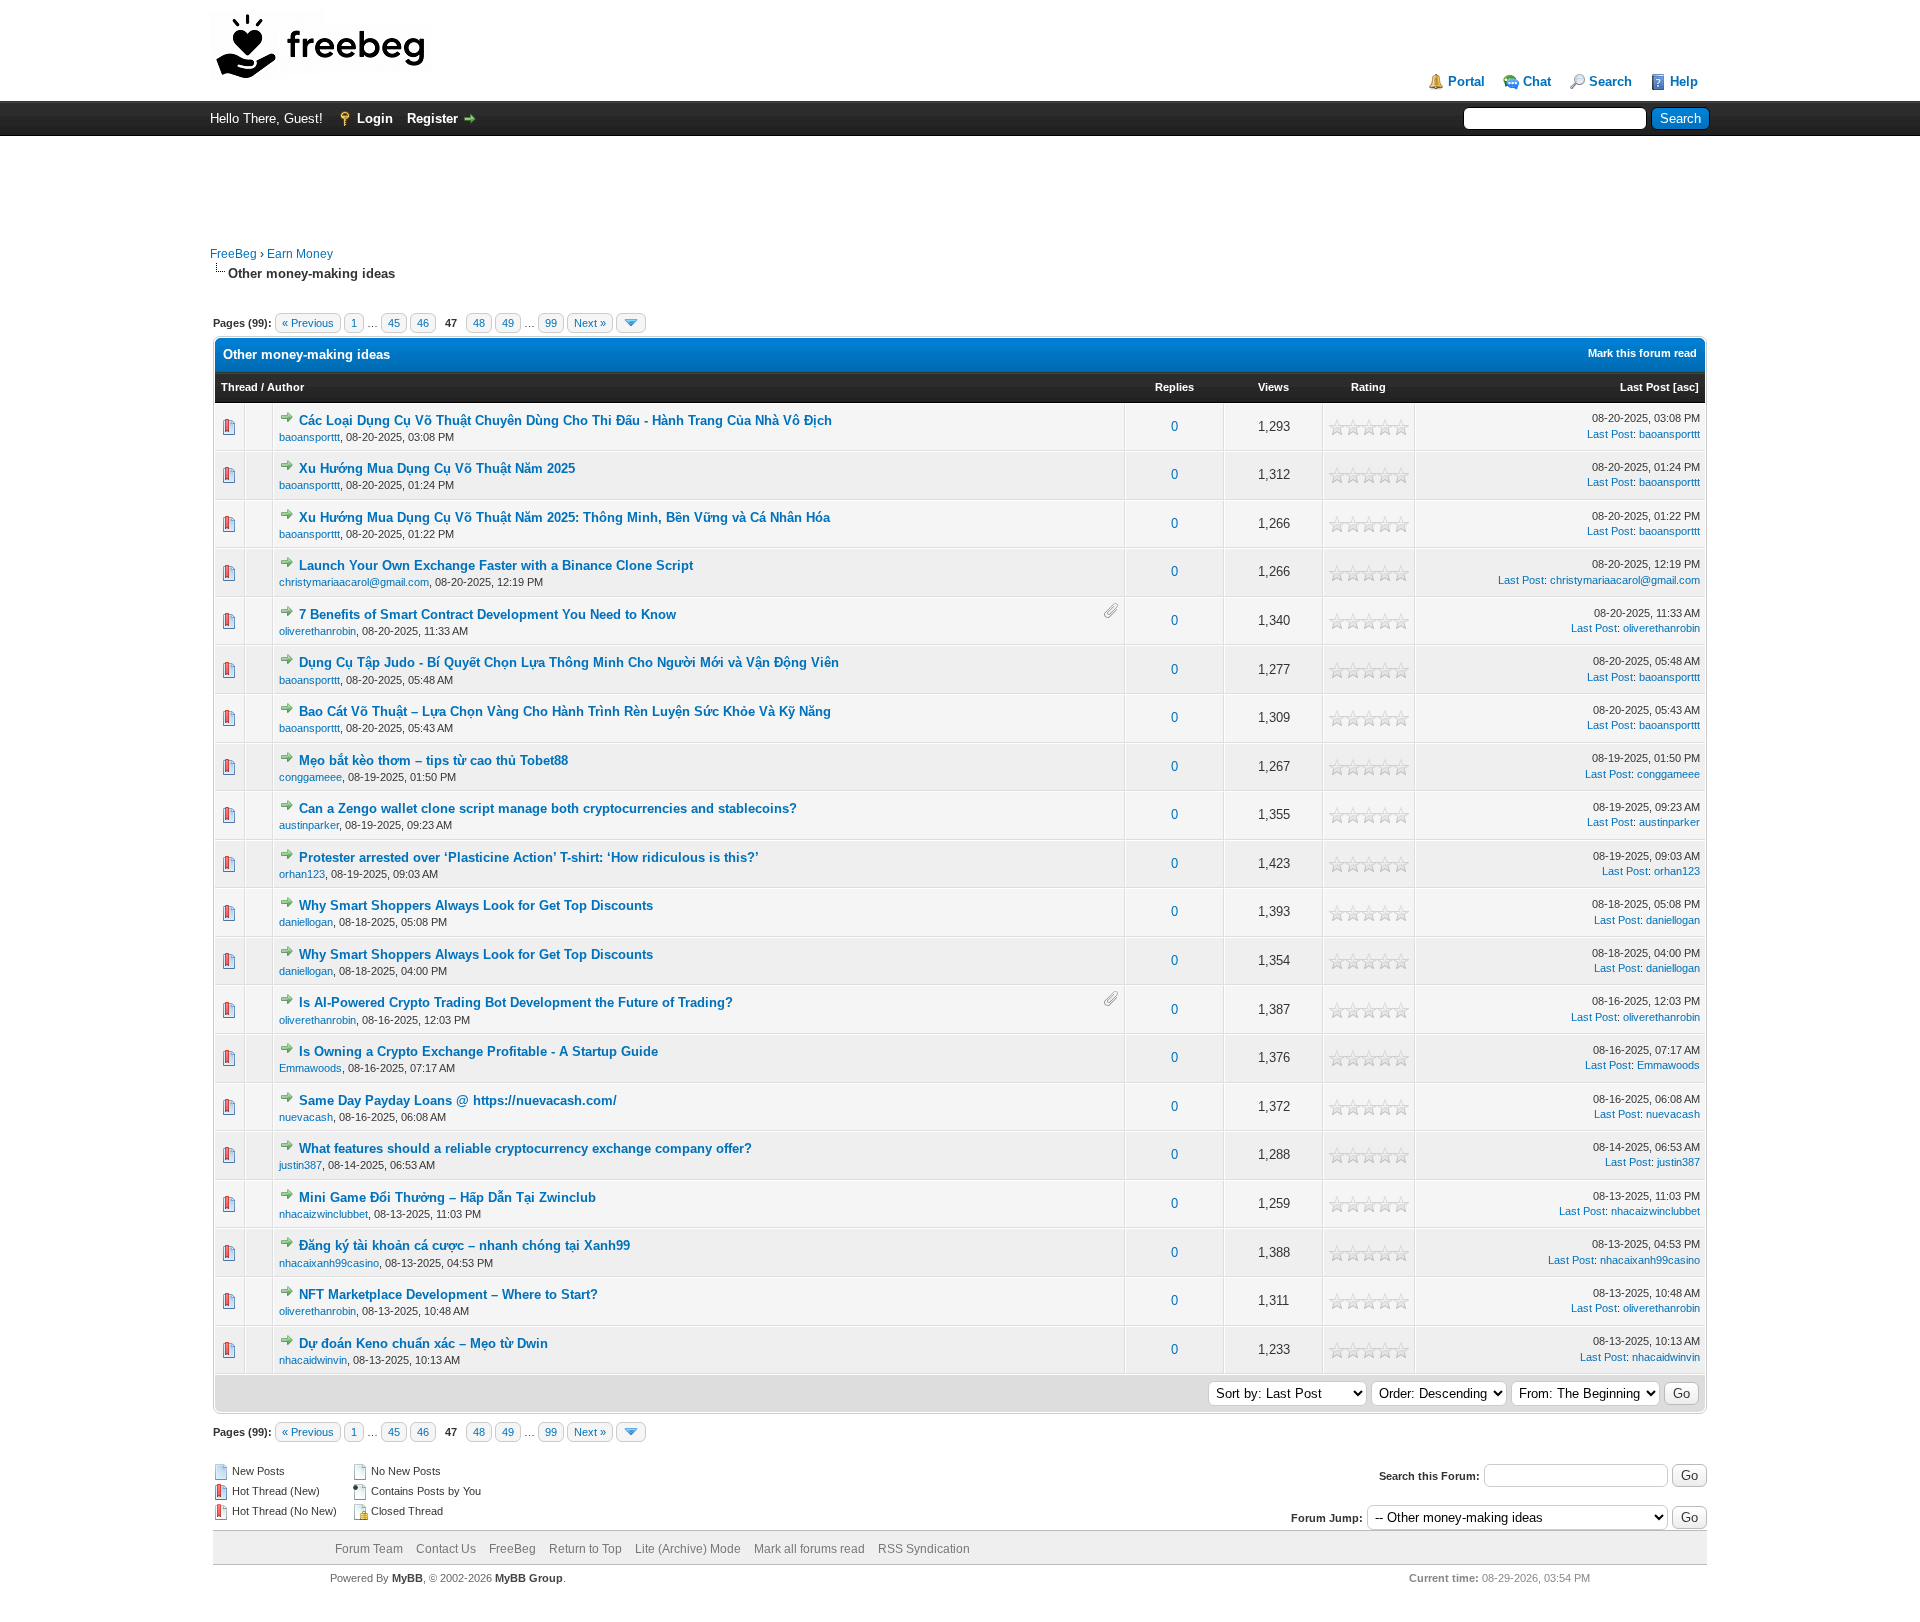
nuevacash (306, 1117)
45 (394, 323)
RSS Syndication (924, 1549)
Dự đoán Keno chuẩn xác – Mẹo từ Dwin (423, 1343)
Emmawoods (310, 1068)
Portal (1466, 81)
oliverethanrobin (317, 631)
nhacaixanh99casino (329, 1263)
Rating (1368, 387)
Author (285, 387)
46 (423, 323)
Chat (1537, 81)
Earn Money (300, 254)
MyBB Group (529, 1578)
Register (432, 118)
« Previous (308, 323)
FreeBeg (233, 254)
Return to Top (585, 1549)
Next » (590, 323)
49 (508, 323)
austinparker (309, 825)
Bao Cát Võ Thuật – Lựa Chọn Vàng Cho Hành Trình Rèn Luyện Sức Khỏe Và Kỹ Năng (565, 711)
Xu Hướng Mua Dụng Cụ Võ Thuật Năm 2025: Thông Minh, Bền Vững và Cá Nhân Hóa (564, 517)
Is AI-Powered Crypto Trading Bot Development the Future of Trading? (516, 1002)
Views (1273, 387)
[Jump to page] (631, 323)
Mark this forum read (1642, 353)
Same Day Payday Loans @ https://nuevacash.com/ (458, 1100)
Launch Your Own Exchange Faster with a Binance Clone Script (496, 565)
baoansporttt (309, 437)
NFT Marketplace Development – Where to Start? (448, 1294)
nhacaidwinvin (313, 1360)
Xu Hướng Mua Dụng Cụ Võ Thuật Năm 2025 (437, 468)
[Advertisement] (960, 181)
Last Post (1645, 387)
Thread (239, 387)
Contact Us (446, 1549)
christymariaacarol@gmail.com (354, 582)
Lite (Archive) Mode (688, 1549)
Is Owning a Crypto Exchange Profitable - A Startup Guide (478, 1051)
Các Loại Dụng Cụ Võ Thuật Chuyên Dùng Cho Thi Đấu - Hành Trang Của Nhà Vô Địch (565, 420)
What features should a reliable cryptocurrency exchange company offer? (525, 1148)
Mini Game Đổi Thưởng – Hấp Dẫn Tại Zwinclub (447, 1197)
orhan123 (302, 874)
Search (1610, 81)
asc (1686, 387)
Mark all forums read (809, 1549)
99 (551, 323)
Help (1684, 81)
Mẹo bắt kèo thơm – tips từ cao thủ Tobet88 (433, 760)
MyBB (407, 1578)
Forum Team (369, 1549)
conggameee (310, 777)
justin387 (300, 1165)
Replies (1174, 387)
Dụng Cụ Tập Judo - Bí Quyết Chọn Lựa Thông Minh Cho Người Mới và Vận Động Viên (569, 662)
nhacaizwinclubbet (323, 1214)
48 (479, 323)
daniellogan (306, 922)
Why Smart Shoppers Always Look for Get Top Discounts (476, 905)
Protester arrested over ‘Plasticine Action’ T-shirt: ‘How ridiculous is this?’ (529, 857)
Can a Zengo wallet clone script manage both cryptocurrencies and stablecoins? (548, 808)
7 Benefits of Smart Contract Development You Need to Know (487, 614)
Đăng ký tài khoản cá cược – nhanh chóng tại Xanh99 (464, 1245)
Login (375, 118)
